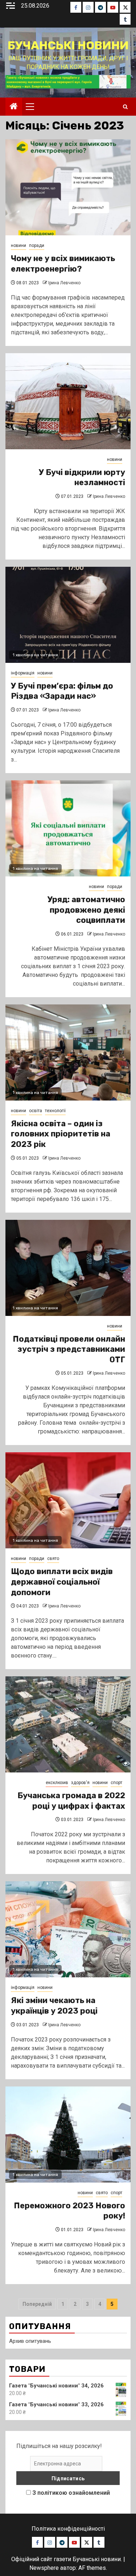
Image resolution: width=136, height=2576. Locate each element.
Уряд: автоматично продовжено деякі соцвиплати (86, 910)
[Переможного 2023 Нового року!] (68, 2135)
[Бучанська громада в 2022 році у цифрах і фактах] (68, 1724)
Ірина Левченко (64, 283)
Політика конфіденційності (68, 2529)
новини (18, 245)
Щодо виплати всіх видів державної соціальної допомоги (62, 1582)
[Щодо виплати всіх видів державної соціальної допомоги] (68, 1500)
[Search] (125, 107)
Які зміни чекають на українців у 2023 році (54, 2006)
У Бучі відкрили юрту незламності (82, 478)
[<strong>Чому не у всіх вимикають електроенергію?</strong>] (68, 187)
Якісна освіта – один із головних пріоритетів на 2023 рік (61, 1134)
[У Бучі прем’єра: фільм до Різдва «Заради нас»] (68, 615)
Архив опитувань (30, 2341)
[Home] (14, 107)
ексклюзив (57, 1783)
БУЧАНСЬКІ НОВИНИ (68, 45)
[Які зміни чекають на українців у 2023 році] (68, 1929)
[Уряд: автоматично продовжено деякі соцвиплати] (68, 828)
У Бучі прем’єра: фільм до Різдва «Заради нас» (62, 691)
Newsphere (44, 2568)
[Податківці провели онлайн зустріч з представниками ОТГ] (68, 1268)
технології (55, 1111)
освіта (36, 1111)
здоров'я (80, 1783)
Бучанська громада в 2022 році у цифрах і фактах (71, 1801)
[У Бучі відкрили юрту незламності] (68, 401)
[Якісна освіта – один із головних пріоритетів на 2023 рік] (68, 1052)
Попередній (37, 2304)
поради (37, 245)
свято (53, 1559)
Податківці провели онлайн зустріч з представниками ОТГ (69, 1349)
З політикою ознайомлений (71, 2493)
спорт (116, 1783)
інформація (23, 673)
